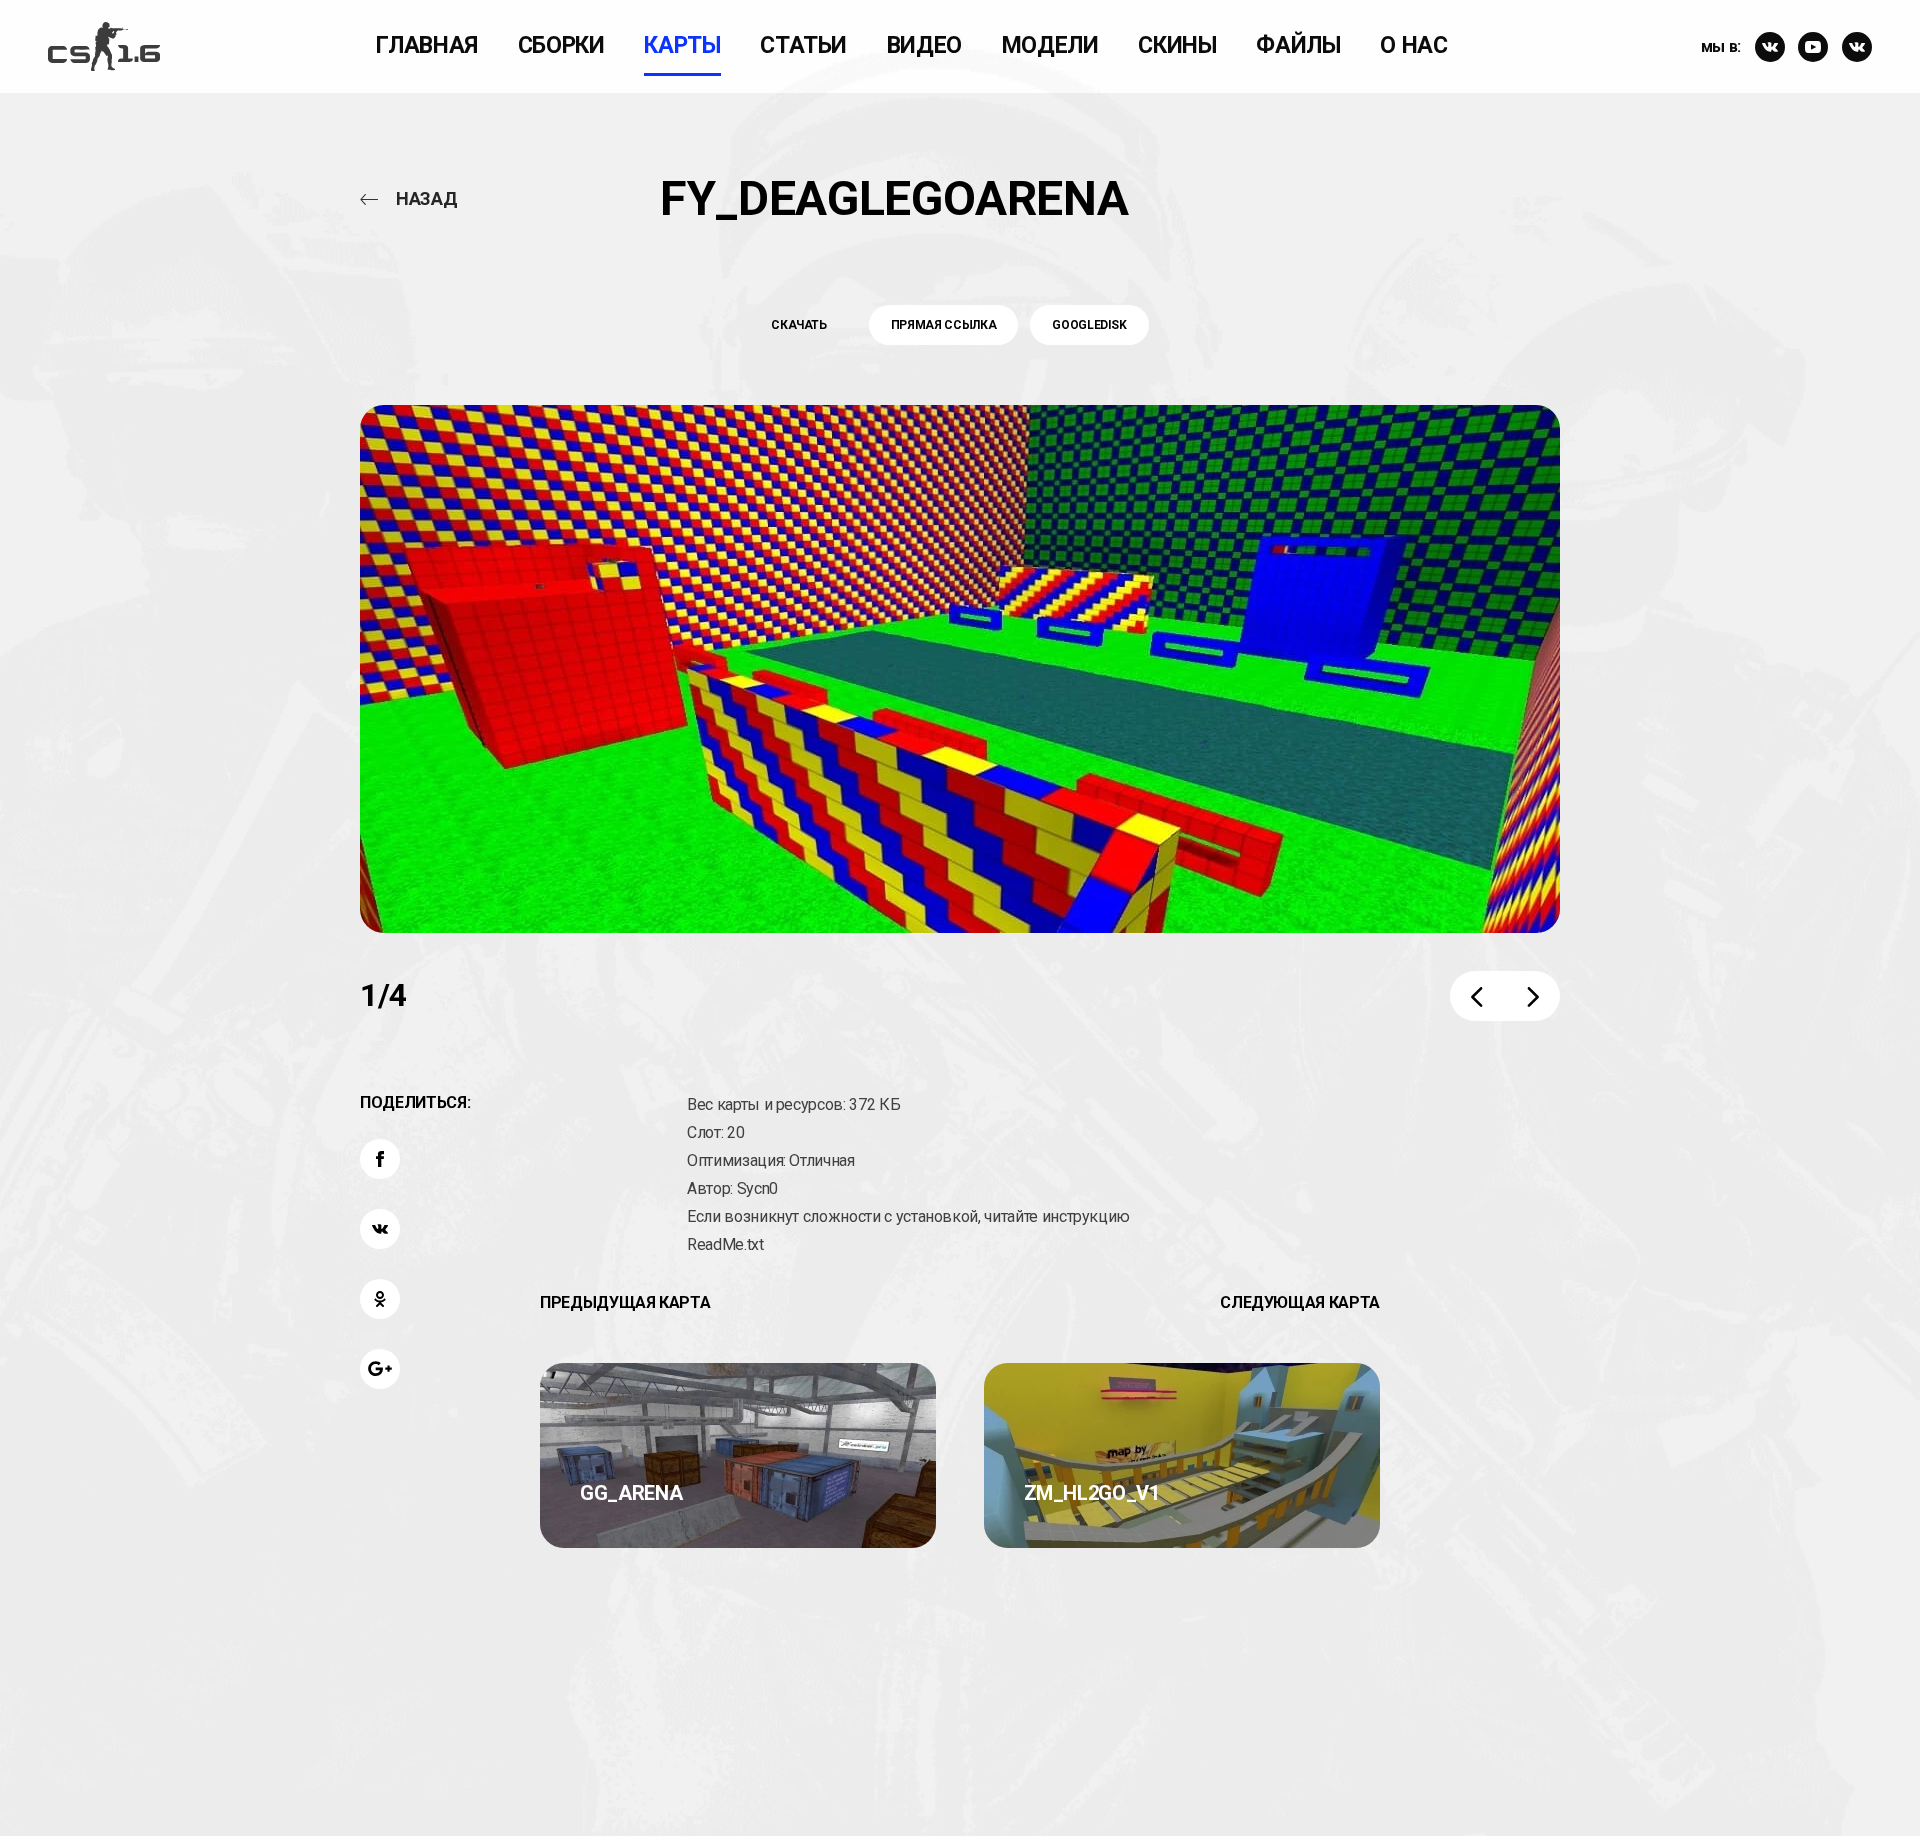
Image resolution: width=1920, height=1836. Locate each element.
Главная (427, 45)
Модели (1050, 45)
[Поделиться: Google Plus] (380, 1369)
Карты (682, 45)
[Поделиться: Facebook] (380, 1159)
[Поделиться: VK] (380, 1229)
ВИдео (924, 45)
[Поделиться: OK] (380, 1299)
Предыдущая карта (625, 1302)
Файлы (1298, 45)
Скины (1177, 45)
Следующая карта (1300, 1302)
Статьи (803, 45)
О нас (1413, 45)
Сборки (561, 45)
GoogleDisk (1089, 325)
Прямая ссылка (943, 325)
